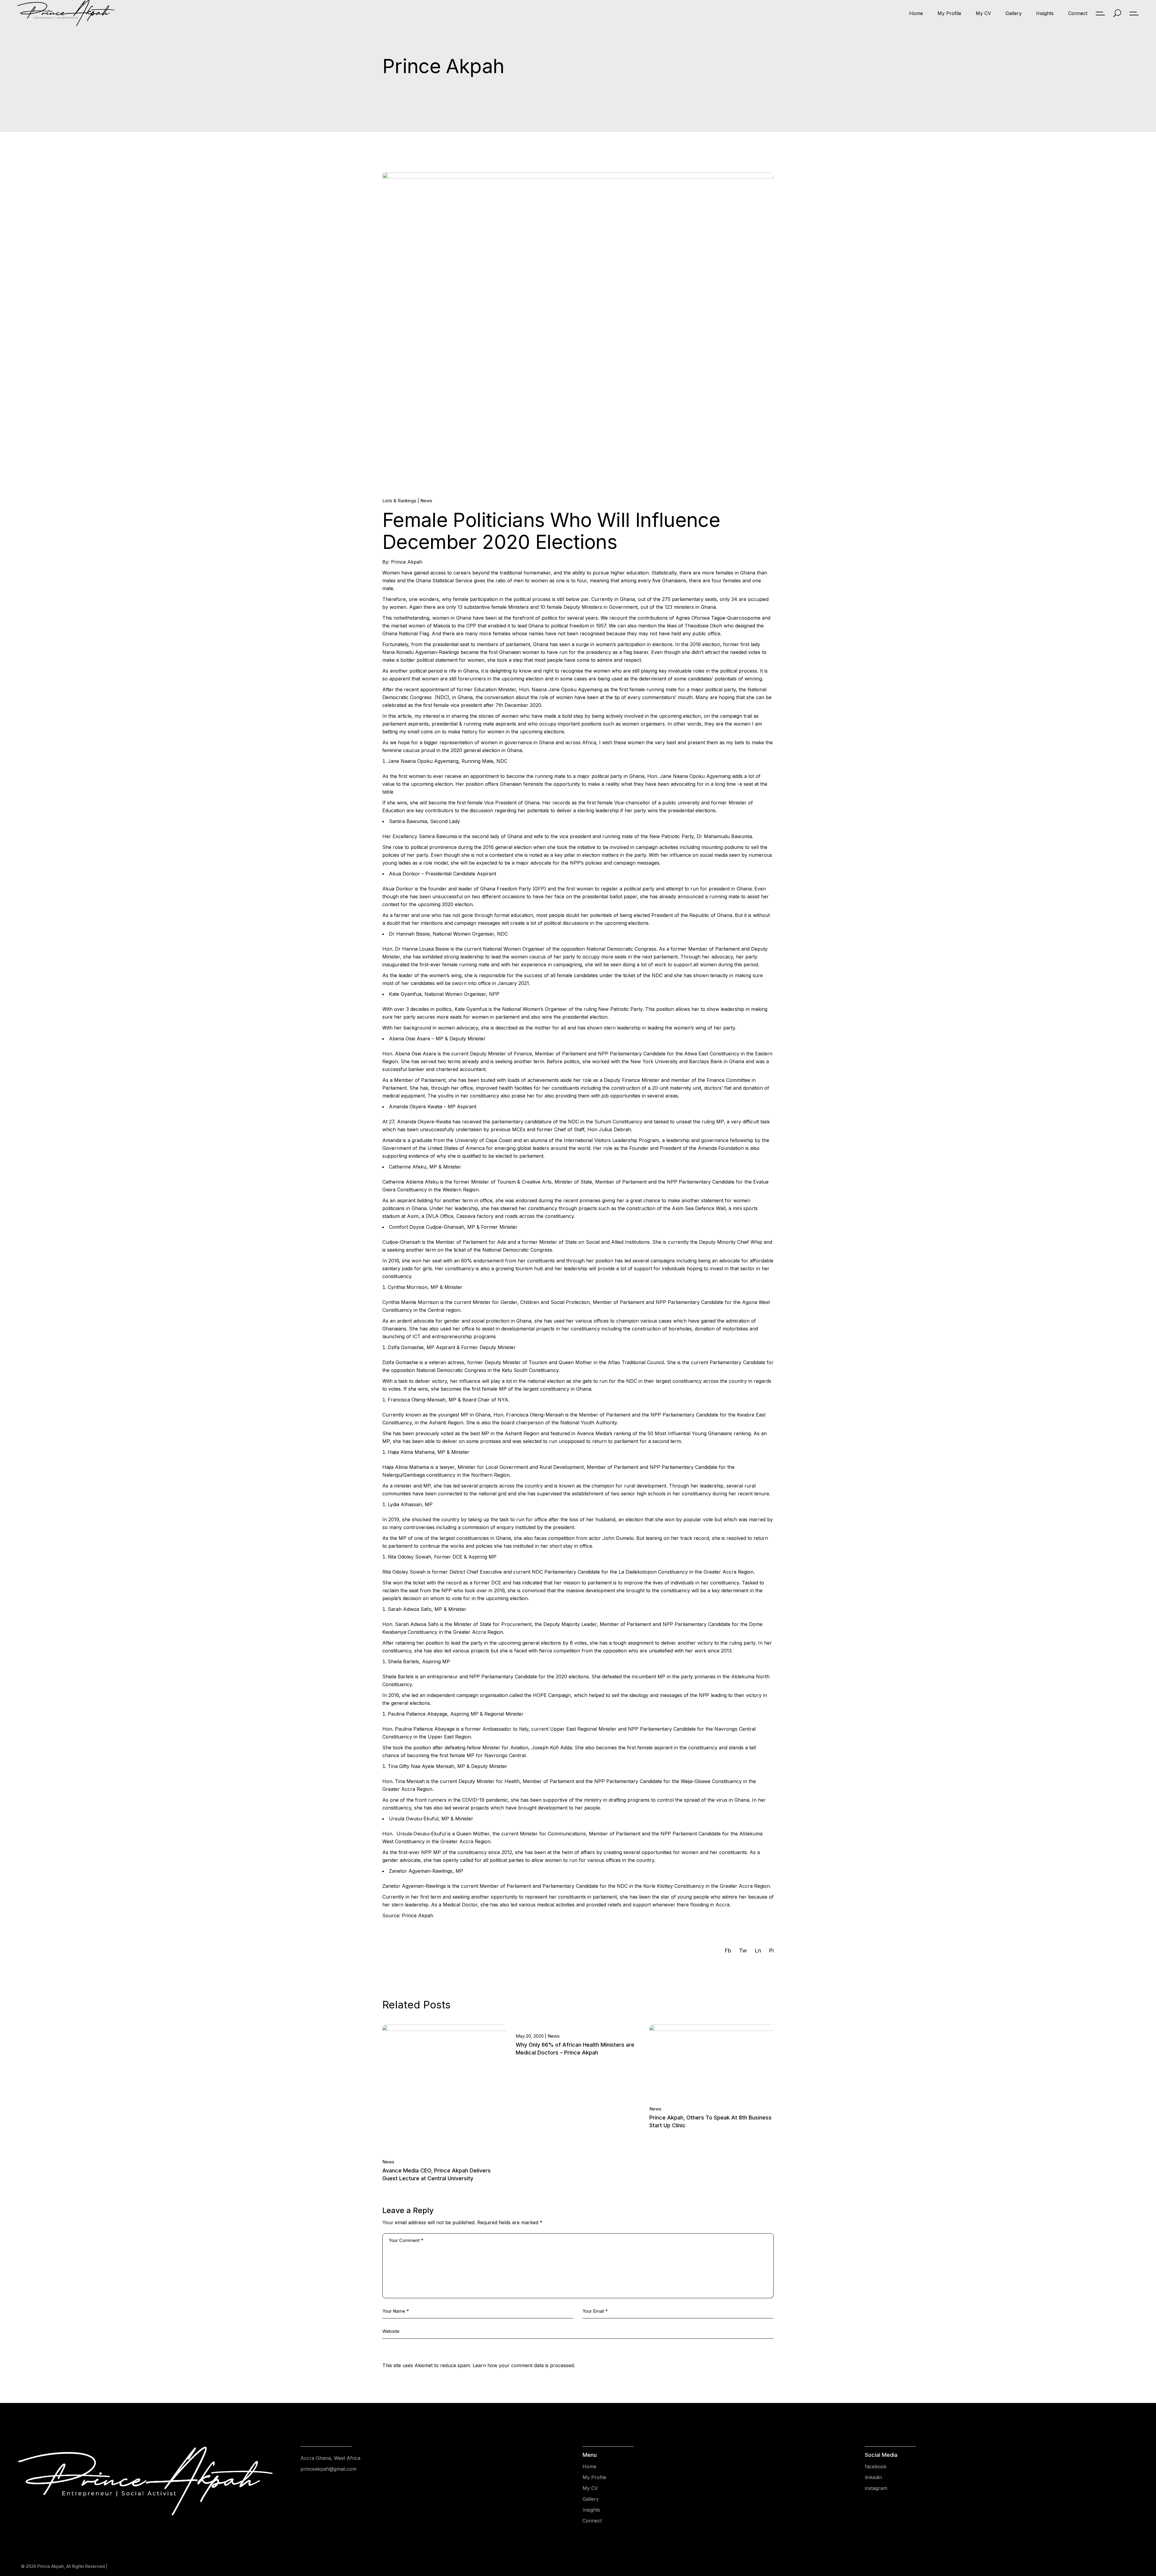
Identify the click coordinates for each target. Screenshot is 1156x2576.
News (426, 501)
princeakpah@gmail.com (328, 2469)
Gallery (591, 2499)
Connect (592, 2521)
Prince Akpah (51, 2566)
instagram (876, 2488)
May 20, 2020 (530, 2036)
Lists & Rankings (399, 501)
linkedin (873, 2477)
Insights (591, 2510)
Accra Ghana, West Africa (330, 2458)
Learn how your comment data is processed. (524, 2365)
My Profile (594, 2477)
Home (589, 2466)
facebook (876, 2466)
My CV (590, 2488)
